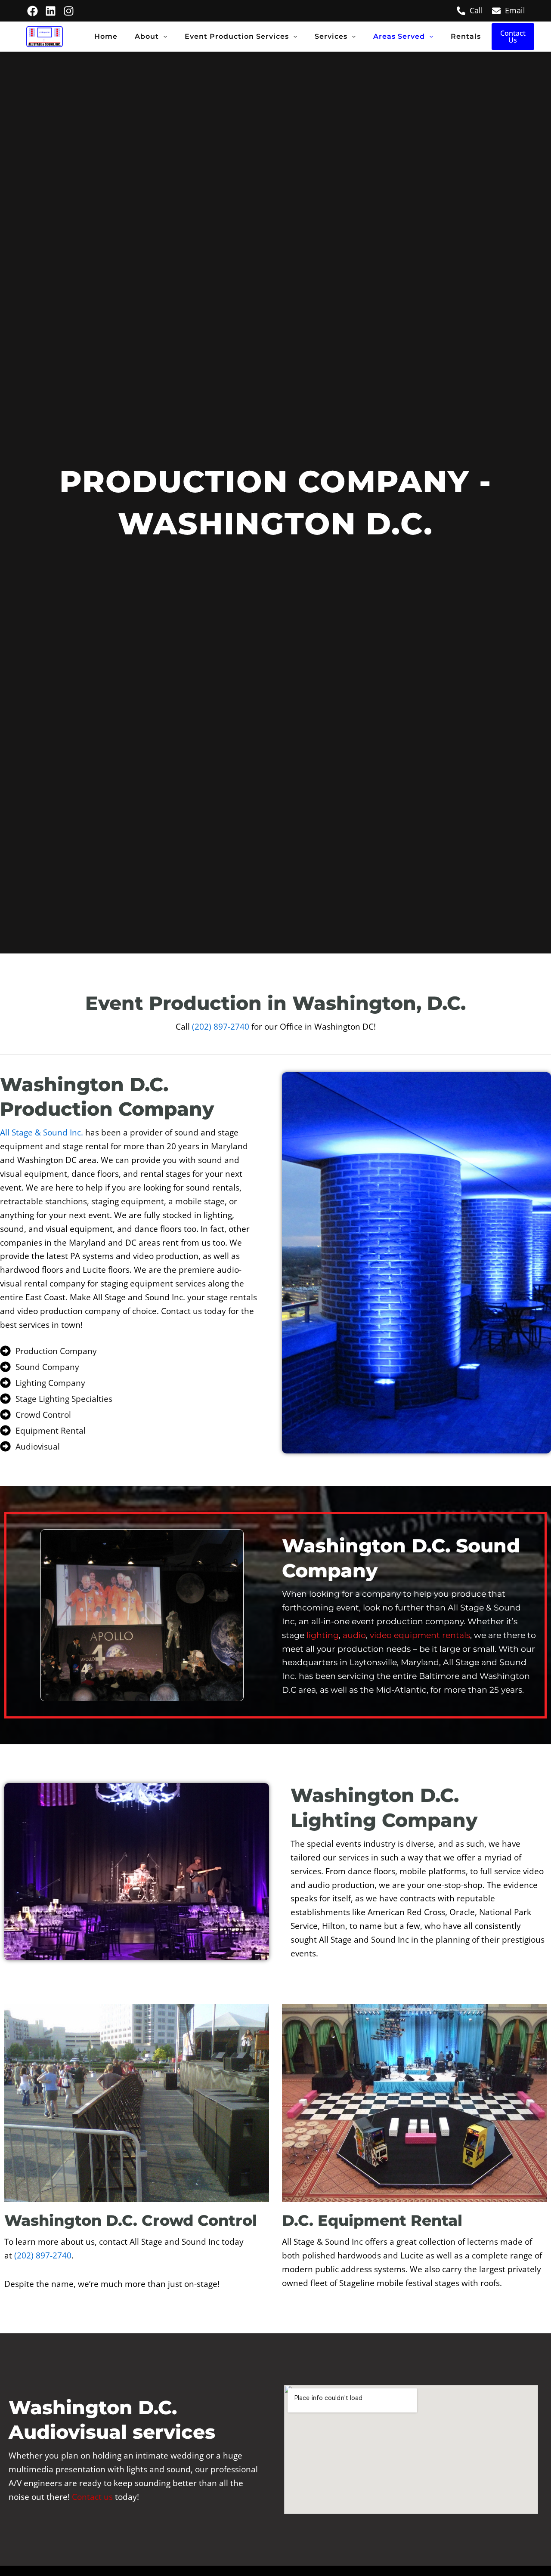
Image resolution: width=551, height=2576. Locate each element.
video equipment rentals (420, 1635)
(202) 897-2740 (221, 1026)
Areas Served (399, 36)
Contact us (92, 2497)
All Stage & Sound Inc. (42, 1132)
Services (331, 36)
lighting (323, 1635)
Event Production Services (237, 36)
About (147, 36)
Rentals (466, 36)
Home (106, 36)
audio (354, 1635)
